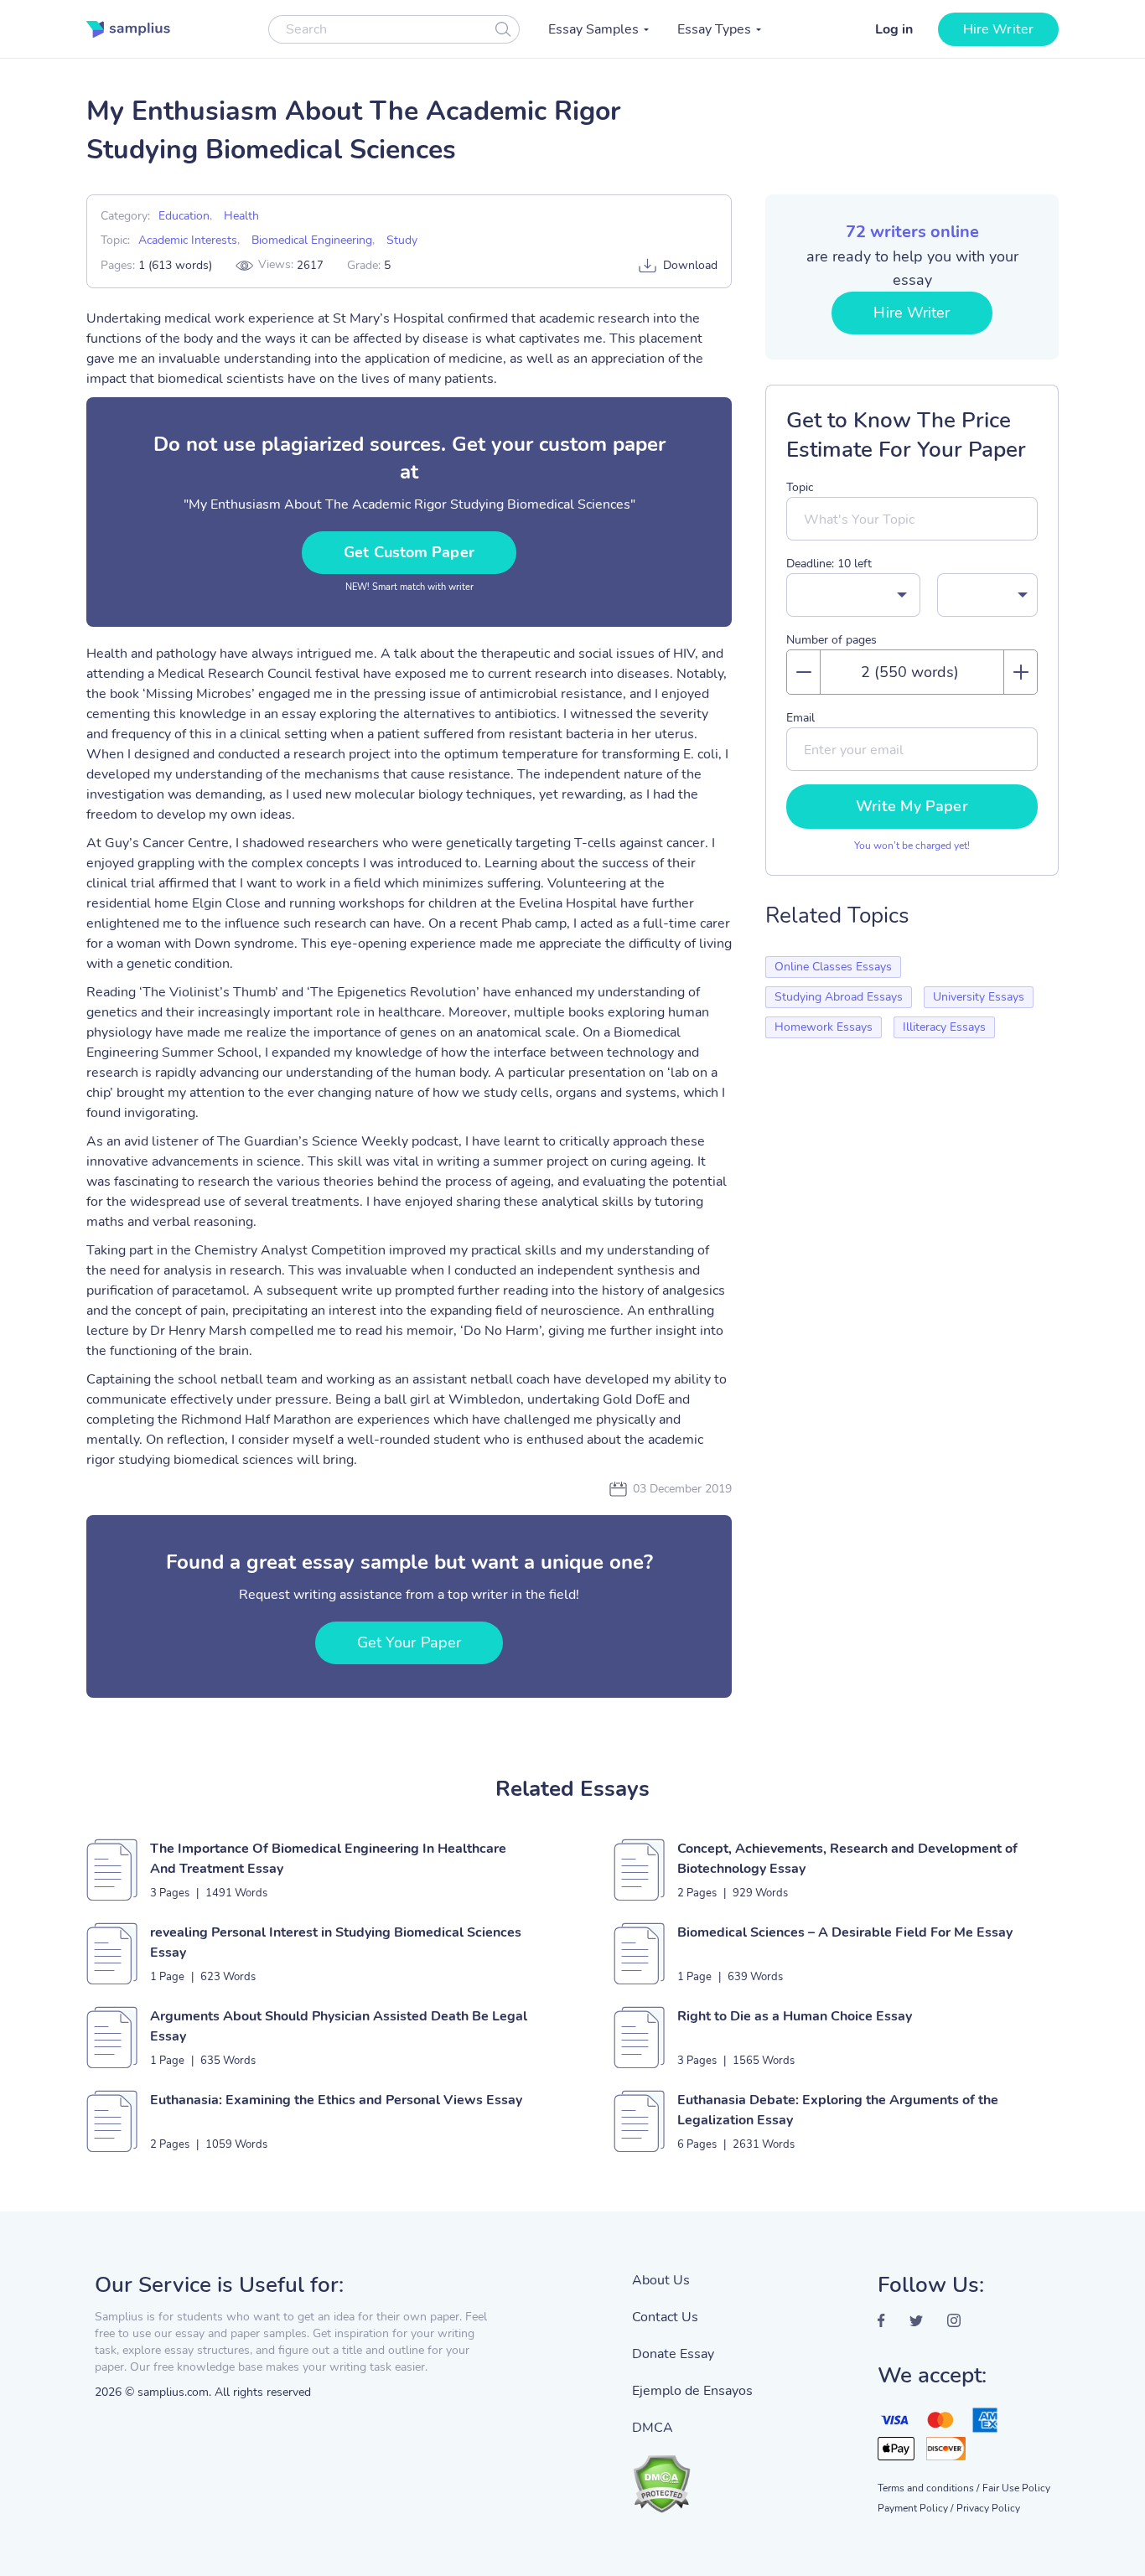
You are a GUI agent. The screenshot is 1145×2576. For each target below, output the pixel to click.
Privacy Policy (988, 2508)
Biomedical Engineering (312, 240)
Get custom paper (409, 552)
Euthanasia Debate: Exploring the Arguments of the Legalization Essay (838, 2110)
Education (184, 216)
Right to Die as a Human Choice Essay (795, 2016)
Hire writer (998, 29)
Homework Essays (824, 1027)
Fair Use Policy (1016, 2488)
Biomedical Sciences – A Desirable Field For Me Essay (845, 1932)
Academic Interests (188, 240)
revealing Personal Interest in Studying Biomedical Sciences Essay (336, 1942)
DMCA (653, 2428)
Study (402, 240)
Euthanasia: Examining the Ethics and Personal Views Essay (336, 2100)
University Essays (979, 997)
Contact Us (665, 2317)
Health (241, 216)
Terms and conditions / (928, 2488)
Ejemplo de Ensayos (692, 2391)
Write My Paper (912, 806)
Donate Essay (673, 2354)
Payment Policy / (915, 2508)
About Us (661, 2280)
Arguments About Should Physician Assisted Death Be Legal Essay (339, 2026)
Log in (894, 29)
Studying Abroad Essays (839, 997)
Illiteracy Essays (944, 1027)
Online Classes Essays (833, 967)
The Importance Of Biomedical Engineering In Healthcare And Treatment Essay (328, 1859)
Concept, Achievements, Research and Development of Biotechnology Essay (847, 1859)
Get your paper (409, 1642)
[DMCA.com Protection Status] (692, 2475)
